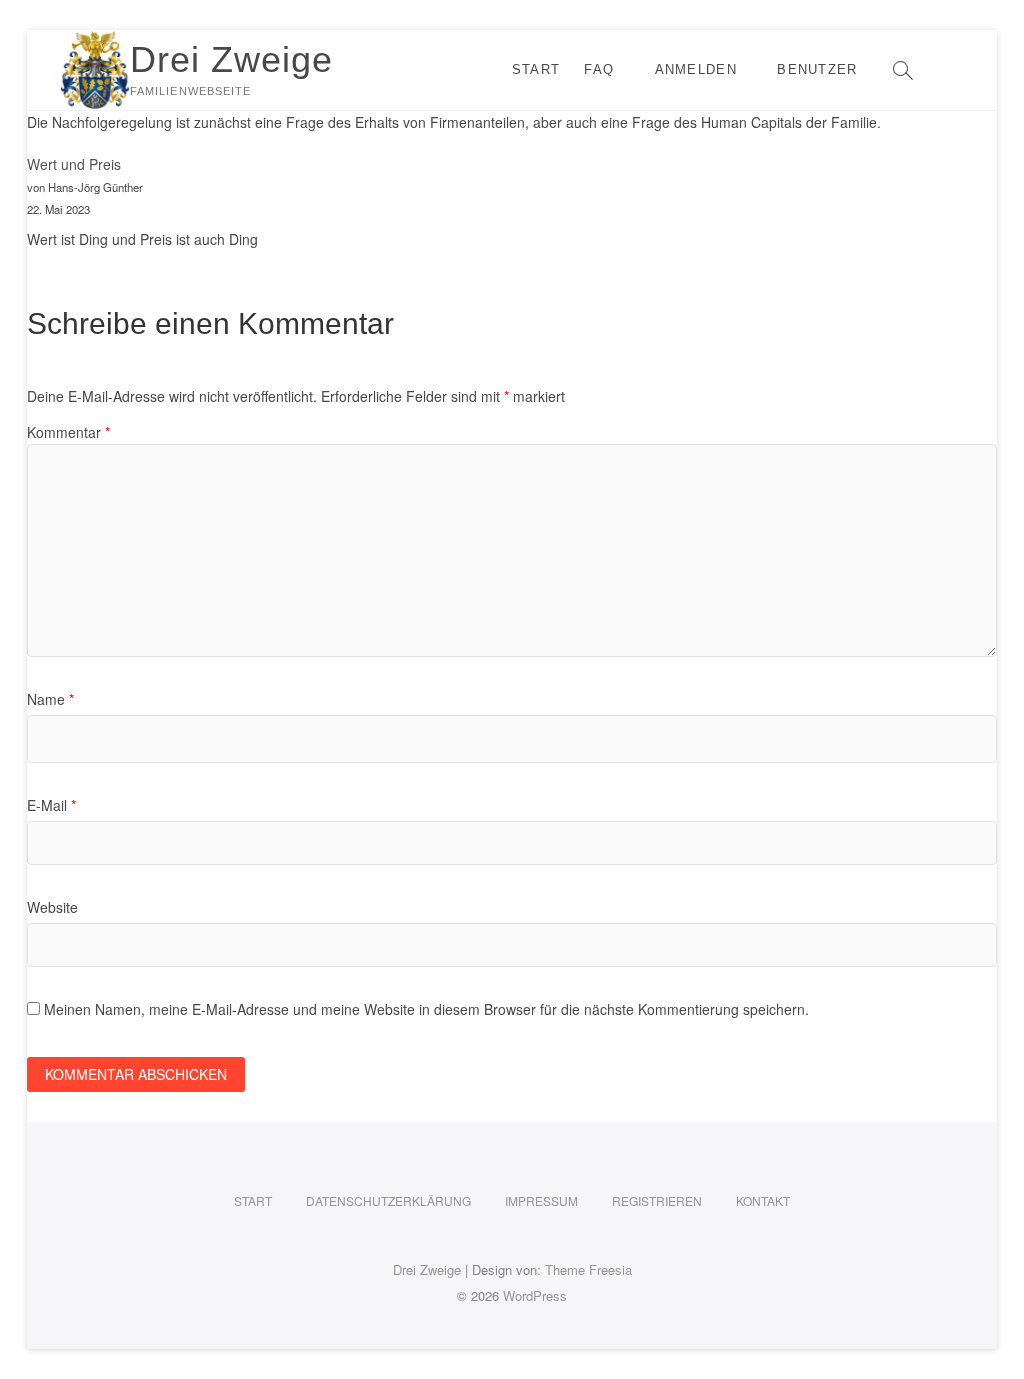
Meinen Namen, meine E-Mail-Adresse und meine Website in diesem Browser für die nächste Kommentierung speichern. (426, 1009)
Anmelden (696, 69)
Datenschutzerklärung (388, 1200)
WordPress (535, 1295)
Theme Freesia (588, 1269)
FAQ (599, 69)
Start (536, 69)
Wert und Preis (74, 164)
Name (50, 699)
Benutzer (817, 69)
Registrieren (657, 1200)
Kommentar (68, 432)
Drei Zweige (231, 59)
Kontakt (763, 1200)
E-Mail (51, 805)
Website (52, 907)
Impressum (541, 1200)
